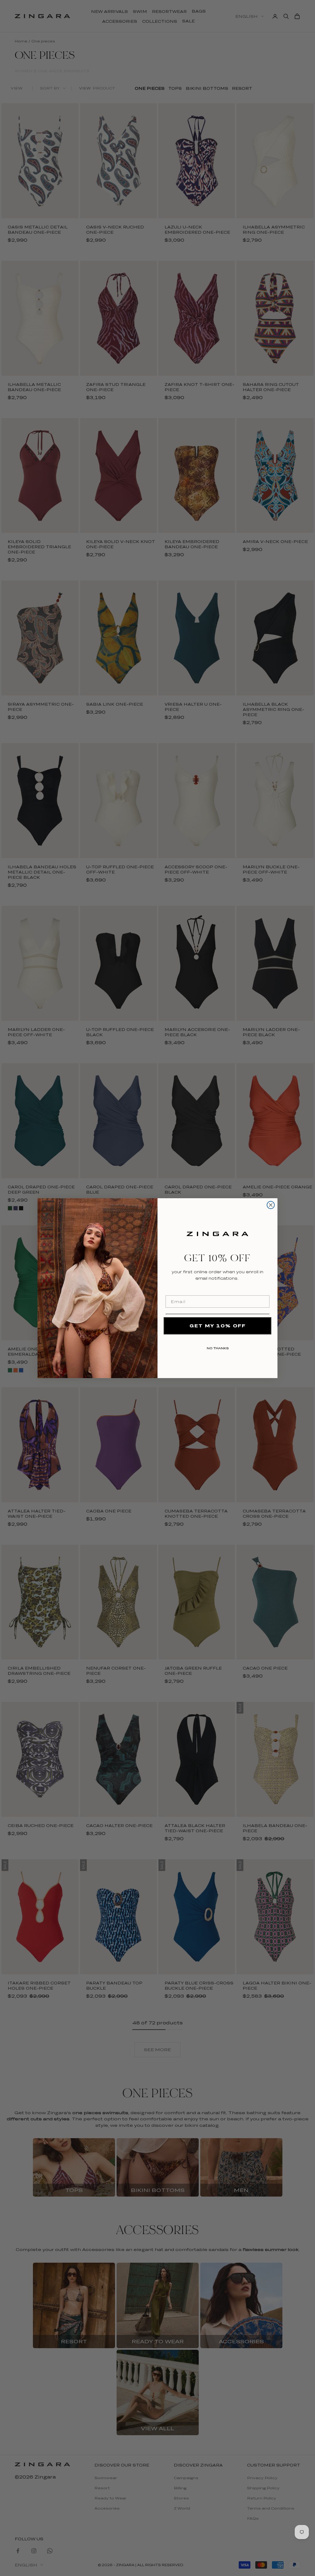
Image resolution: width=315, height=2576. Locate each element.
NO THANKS (218, 1347)
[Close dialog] (271, 1205)
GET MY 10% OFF (218, 1326)
